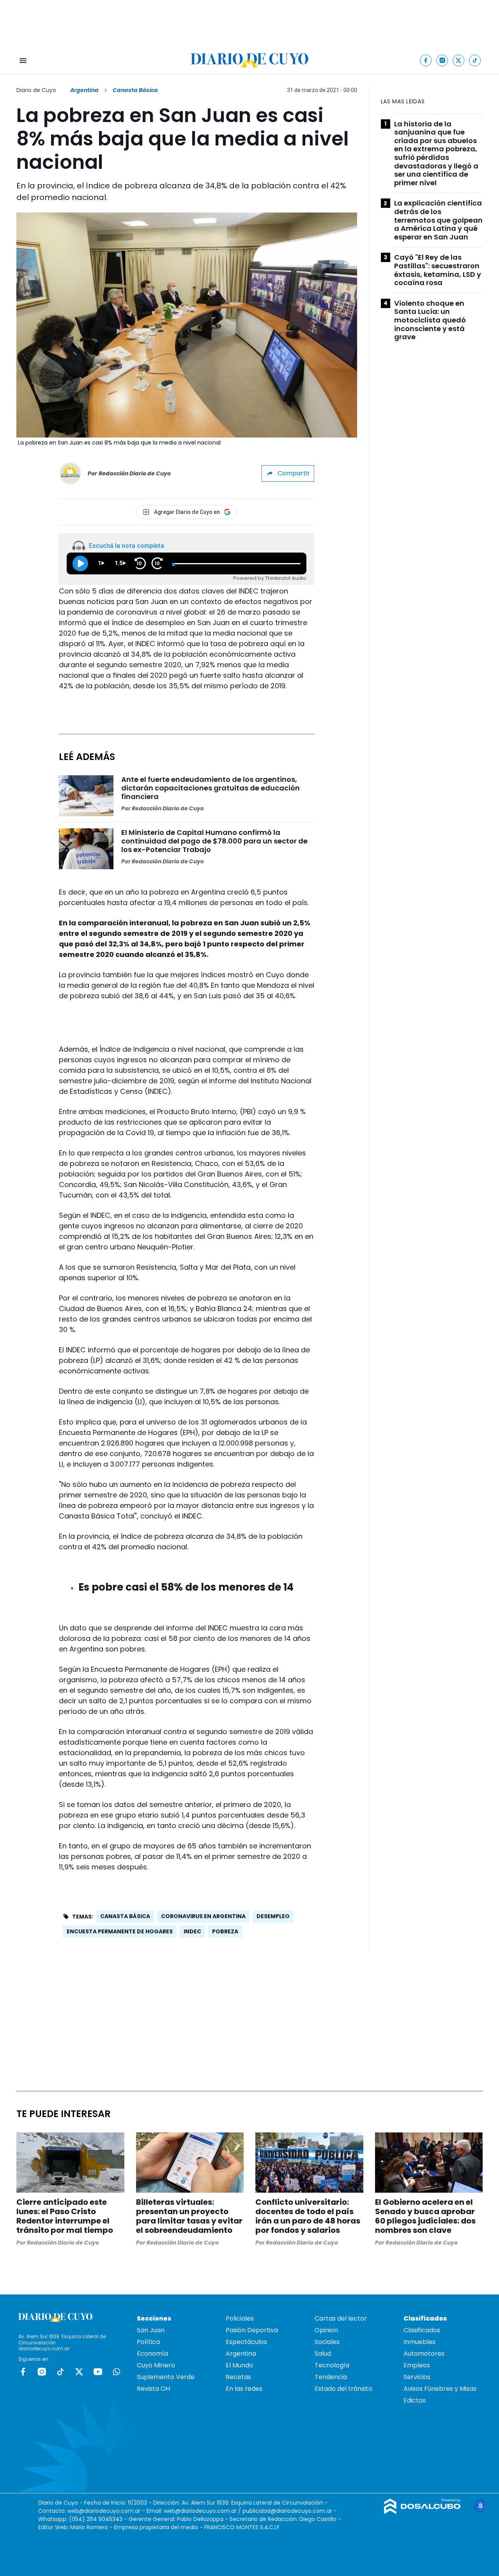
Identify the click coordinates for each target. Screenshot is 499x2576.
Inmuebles (419, 2342)
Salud (323, 2354)
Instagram (42, 2372)
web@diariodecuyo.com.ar (104, 2511)
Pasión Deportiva (252, 2330)
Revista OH (153, 2389)
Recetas (238, 2377)
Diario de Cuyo (36, 90)
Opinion (326, 2330)
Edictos (415, 2400)
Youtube (98, 2372)
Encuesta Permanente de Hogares (120, 1931)
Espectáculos (246, 2342)
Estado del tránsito (343, 2389)
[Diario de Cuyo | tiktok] (475, 60)
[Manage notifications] (481, 2506)
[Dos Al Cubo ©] (422, 2512)
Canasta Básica (125, 1916)
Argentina (84, 90)
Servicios (417, 2377)
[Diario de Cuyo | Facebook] (426, 60)
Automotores (424, 2354)
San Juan (151, 2330)
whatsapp (117, 2372)
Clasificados (422, 2330)
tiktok (60, 2372)
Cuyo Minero (156, 2365)
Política (148, 2342)
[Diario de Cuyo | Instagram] (442, 60)
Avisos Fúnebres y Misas (440, 2389)
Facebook (23, 2372)
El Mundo (239, 2365)
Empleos (417, 2365)
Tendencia (331, 2377)
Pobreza (225, 1931)
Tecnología (332, 2365)
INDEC (192, 1931)
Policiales (240, 2318)
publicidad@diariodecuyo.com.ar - (290, 2511)
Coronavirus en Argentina (203, 1916)
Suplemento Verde (166, 2377)
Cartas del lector (341, 2318)
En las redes (244, 2389)
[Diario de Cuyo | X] (459, 60)
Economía (152, 2354)
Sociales (327, 2342)
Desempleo (273, 1916)
